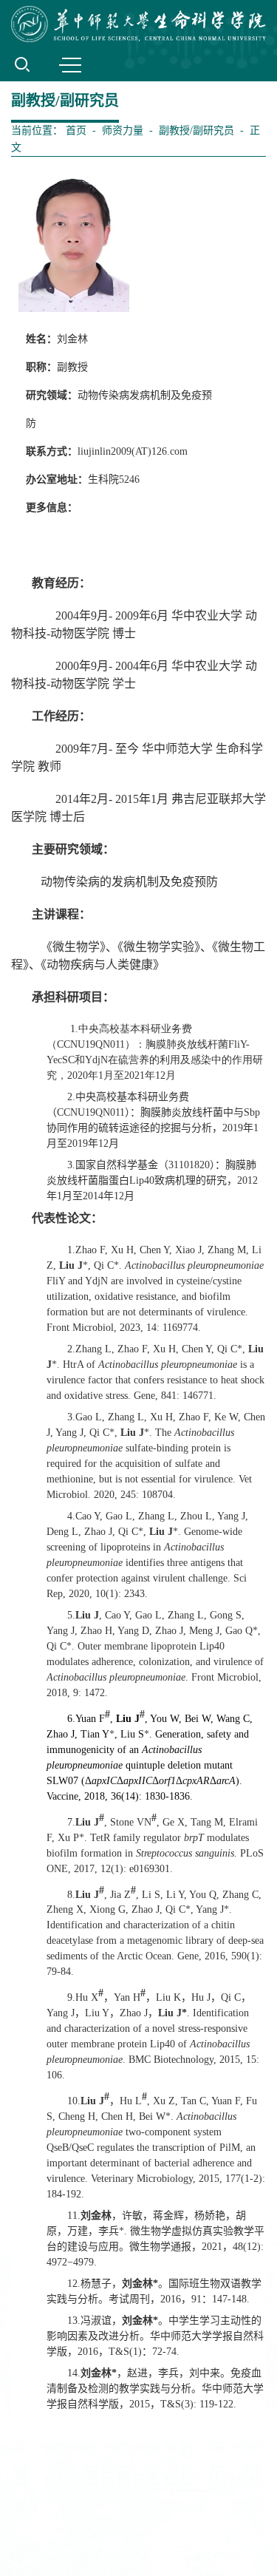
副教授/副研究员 (196, 131)
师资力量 (123, 131)
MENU (70, 64)
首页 (76, 131)
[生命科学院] (138, 24)
